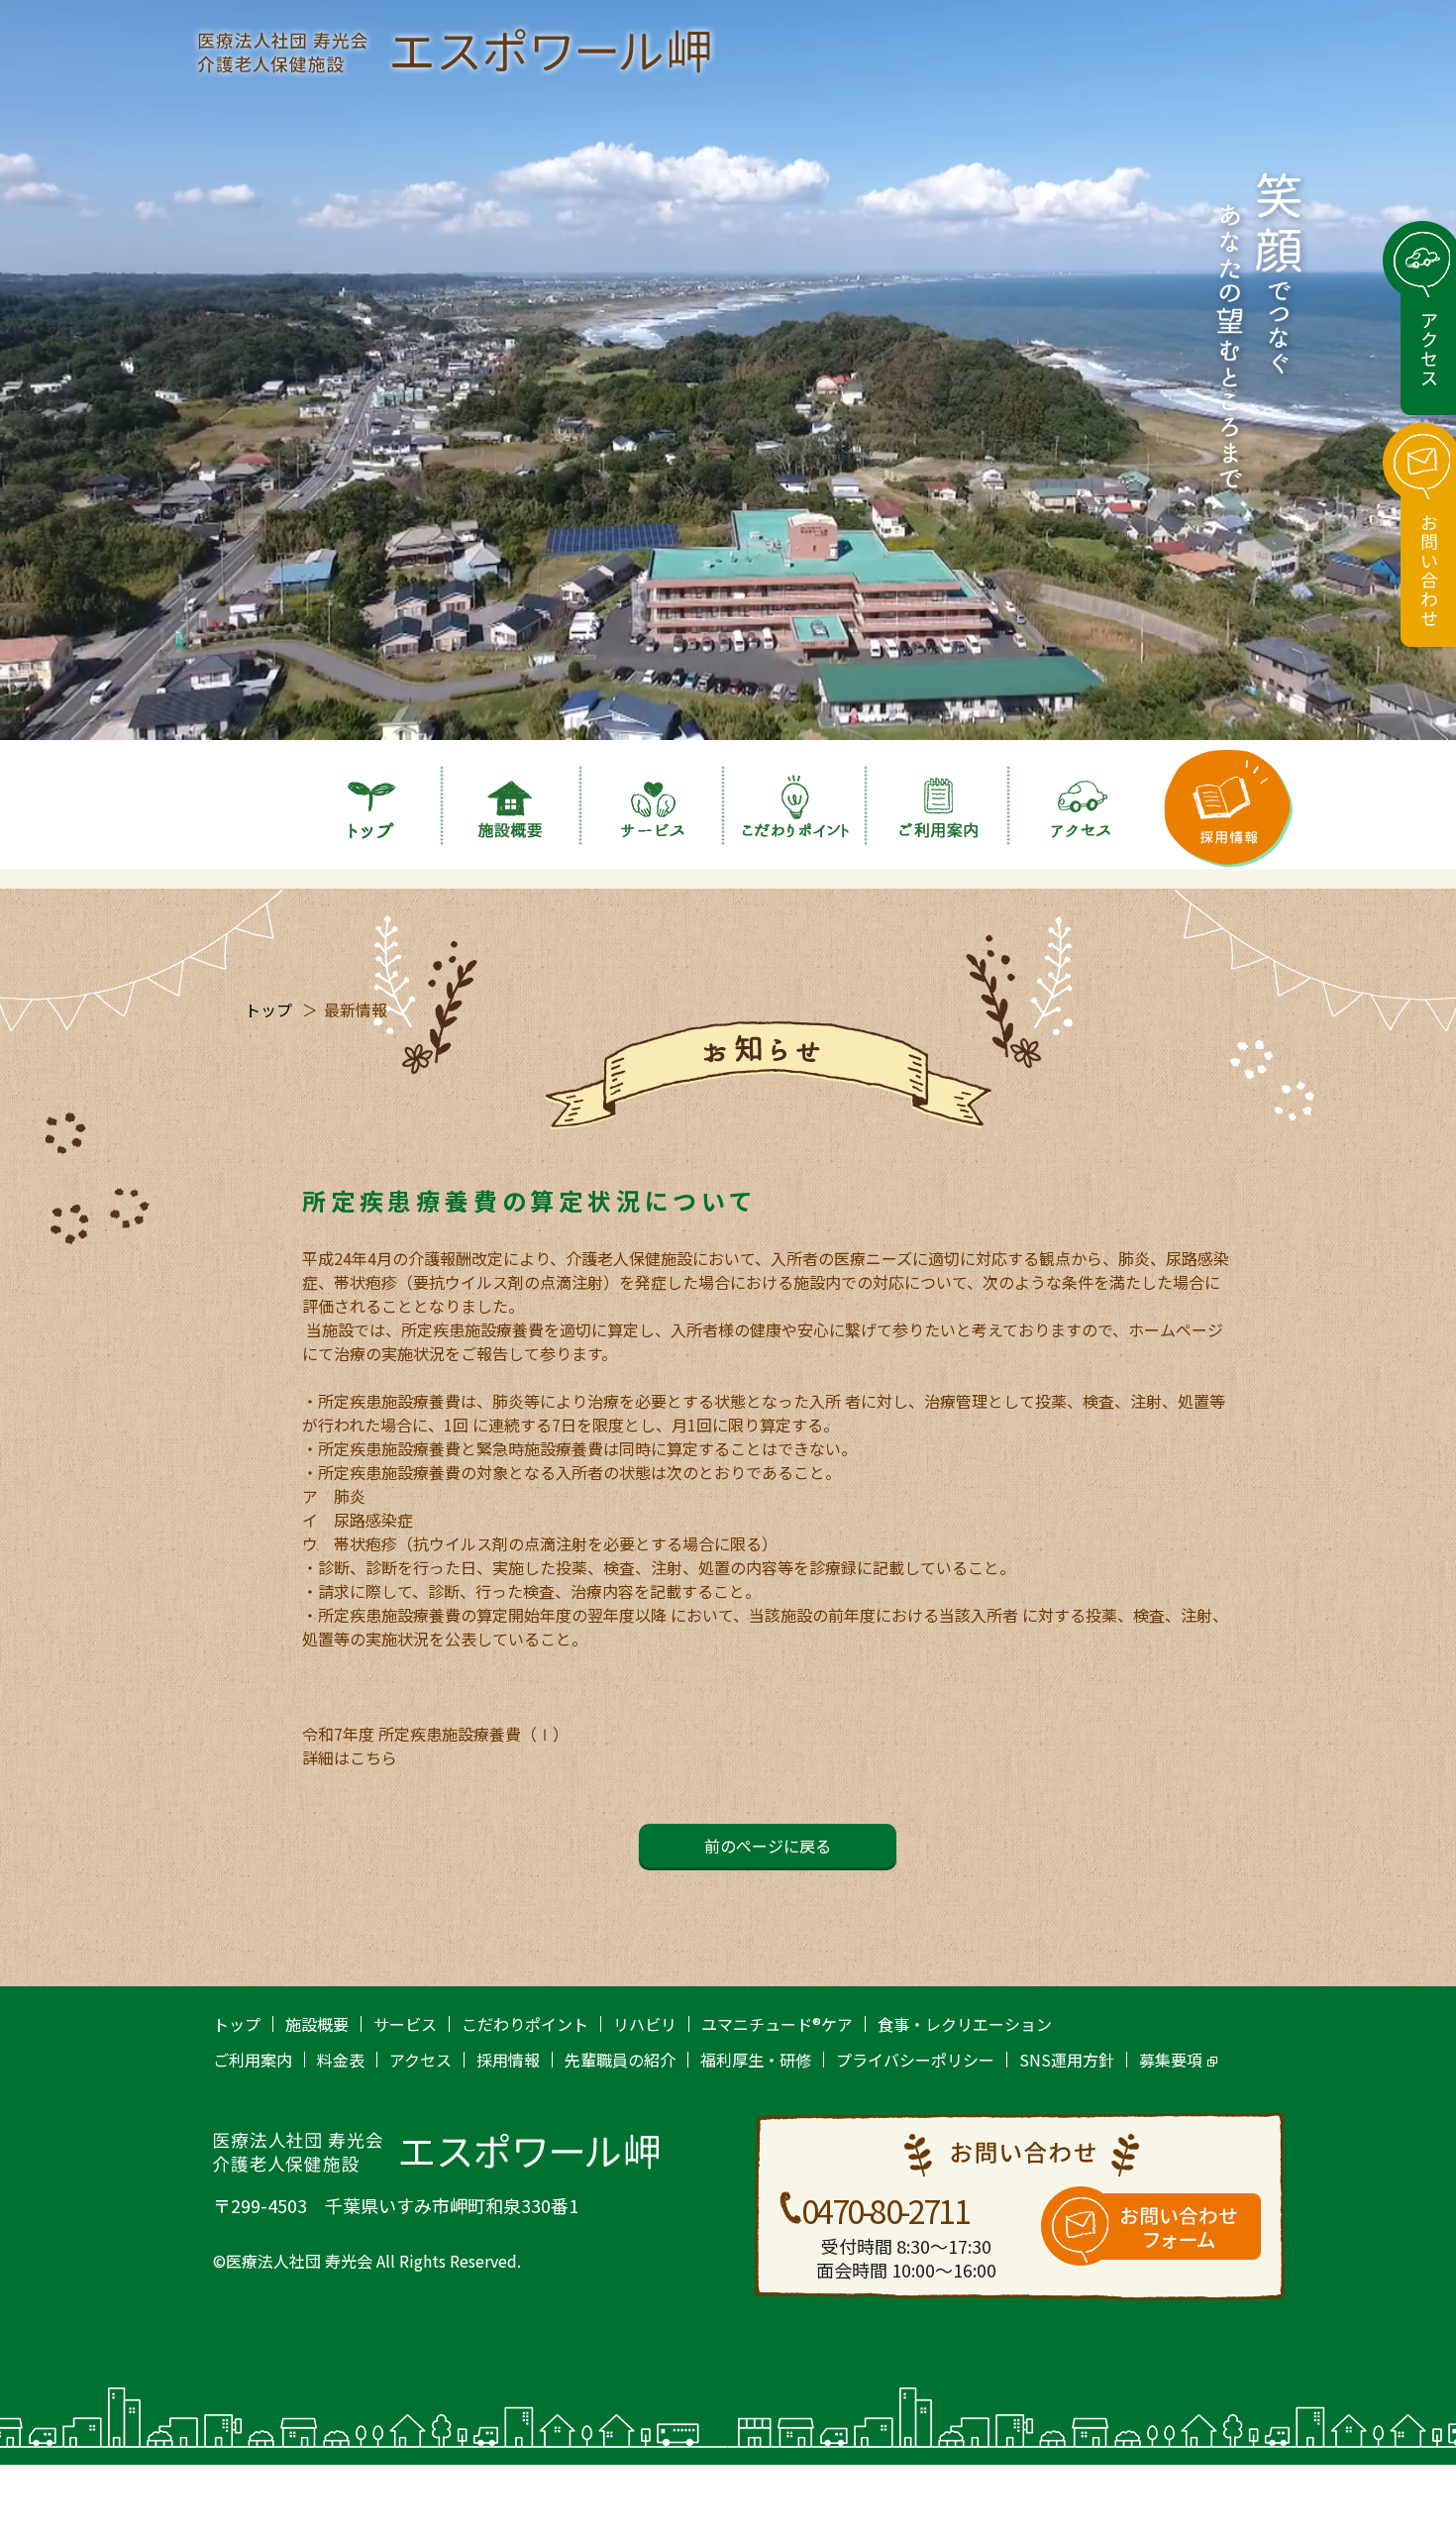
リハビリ (645, 2024)
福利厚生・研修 (756, 2060)
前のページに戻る (768, 1846)
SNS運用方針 (1067, 2060)
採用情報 (508, 2060)
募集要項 (1171, 2060)
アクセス (420, 2060)
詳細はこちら (350, 1757)
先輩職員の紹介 (620, 2060)
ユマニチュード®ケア (777, 2024)
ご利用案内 (253, 2060)
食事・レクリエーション (965, 2024)
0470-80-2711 (885, 2210)
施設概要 (317, 2024)
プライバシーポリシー (915, 2060)
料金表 (341, 2060)
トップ (268, 1009)
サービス (405, 2024)
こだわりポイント (525, 2024)
